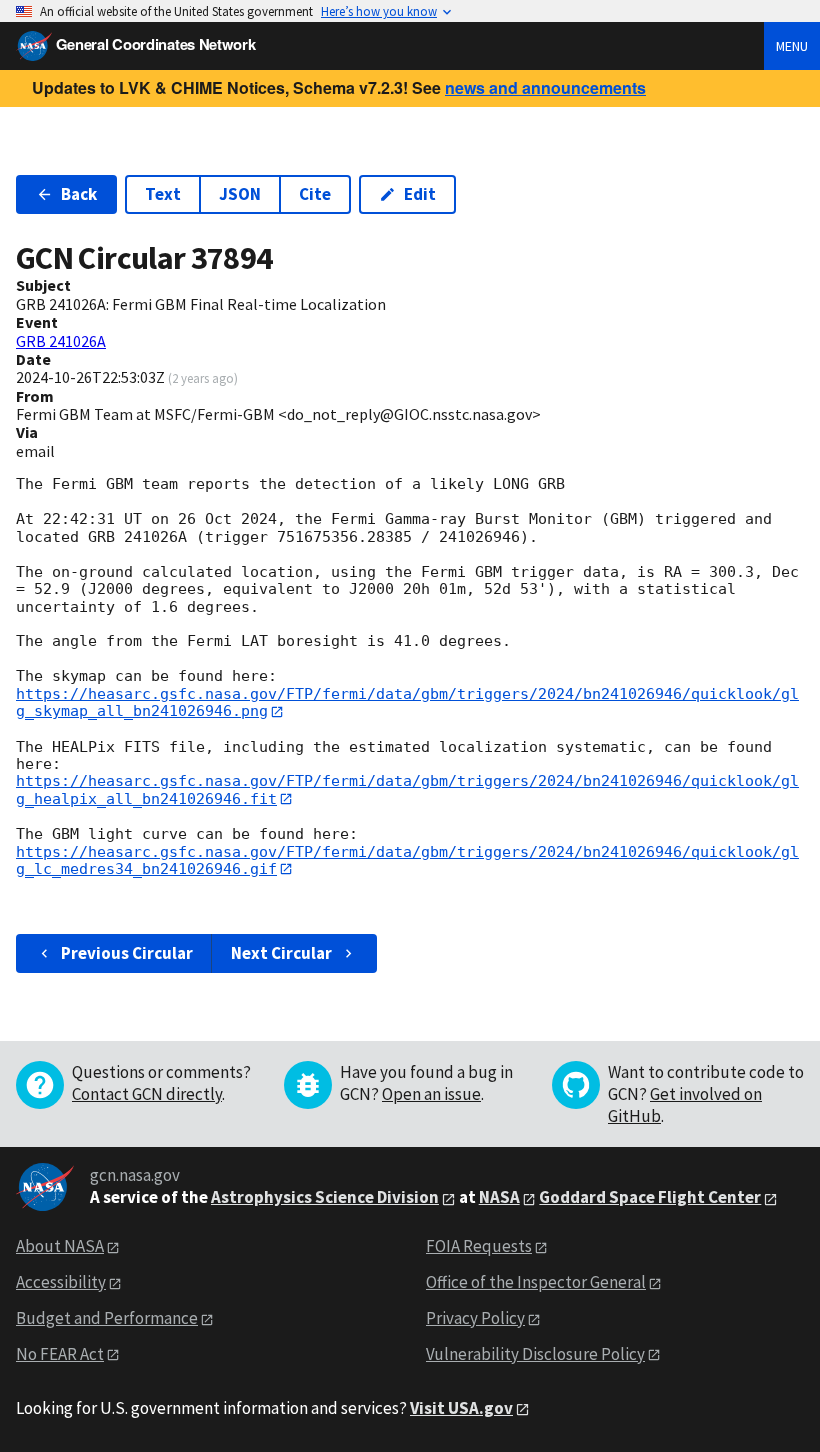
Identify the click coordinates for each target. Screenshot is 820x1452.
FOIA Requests (479, 1246)
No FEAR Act (60, 1354)
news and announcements (545, 87)
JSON (240, 194)
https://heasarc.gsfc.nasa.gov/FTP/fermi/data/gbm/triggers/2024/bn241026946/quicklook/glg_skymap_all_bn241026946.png (407, 702)
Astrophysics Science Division (325, 1197)
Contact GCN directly (147, 1094)
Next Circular (281, 953)
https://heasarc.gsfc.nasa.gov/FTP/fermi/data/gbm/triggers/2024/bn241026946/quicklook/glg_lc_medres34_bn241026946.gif (407, 860)
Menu (792, 46)
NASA (499, 1197)
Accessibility (61, 1282)
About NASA (60, 1246)
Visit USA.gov (461, 1408)
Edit (420, 194)
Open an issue (431, 1094)
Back (79, 194)
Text (163, 194)
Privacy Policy (475, 1318)
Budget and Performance (107, 1318)
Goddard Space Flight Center (650, 1197)
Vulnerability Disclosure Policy (535, 1354)
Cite (315, 194)
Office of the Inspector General (536, 1282)
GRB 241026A (61, 341)
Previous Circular (127, 953)
